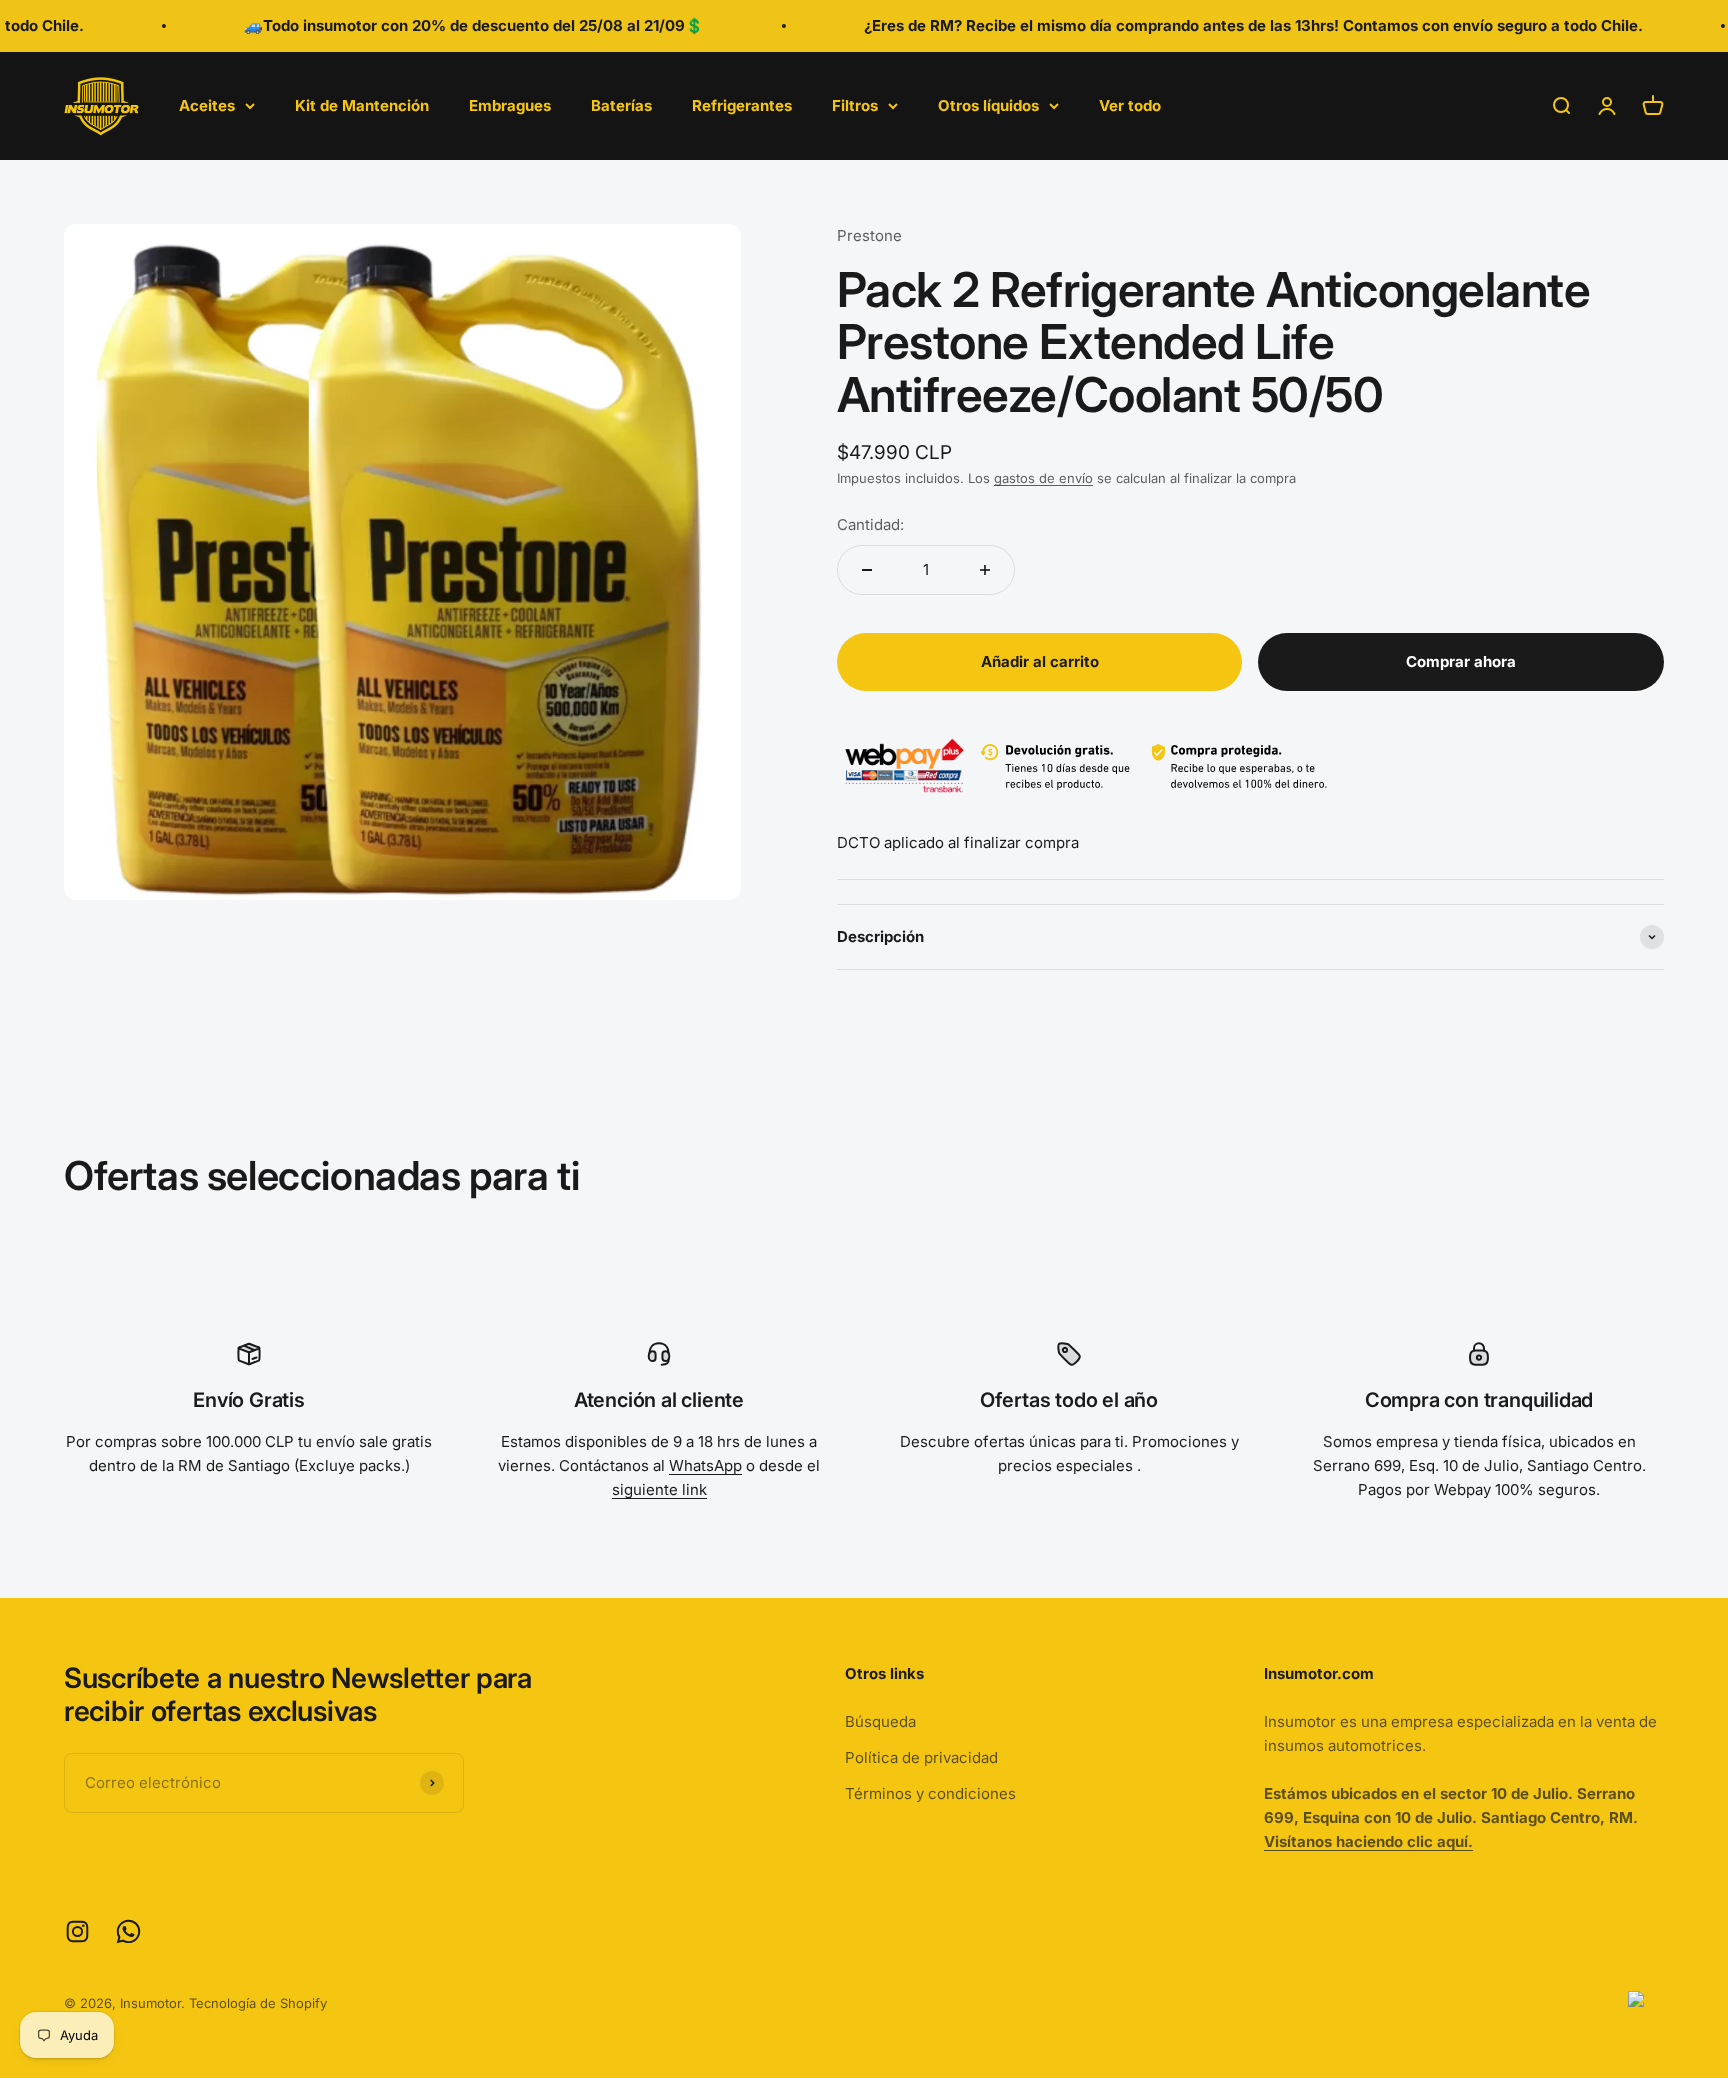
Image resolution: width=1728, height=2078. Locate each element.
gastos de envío (1043, 478)
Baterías (621, 105)
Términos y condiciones (930, 1793)
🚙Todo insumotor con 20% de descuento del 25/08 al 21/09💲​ (433, 25)
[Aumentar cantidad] (985, 570)
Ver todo (1130, 105)
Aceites (207, 105)
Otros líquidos (988, 105)
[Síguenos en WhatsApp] (128, 1931)
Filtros (855, 105)
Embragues (510, 105)
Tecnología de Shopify (258, 2003)
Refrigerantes (742, 105)
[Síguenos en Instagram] (77, 1931)
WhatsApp (705, 1465)
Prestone (869, 235)
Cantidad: (870, 524)
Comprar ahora (1461, 661)
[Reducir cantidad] (867, 570)
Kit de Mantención (362, 105)
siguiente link (659, 1489)
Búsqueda (880, 1721)
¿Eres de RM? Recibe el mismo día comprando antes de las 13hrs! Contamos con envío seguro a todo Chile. (1212, 25)
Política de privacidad (921, 1757)
